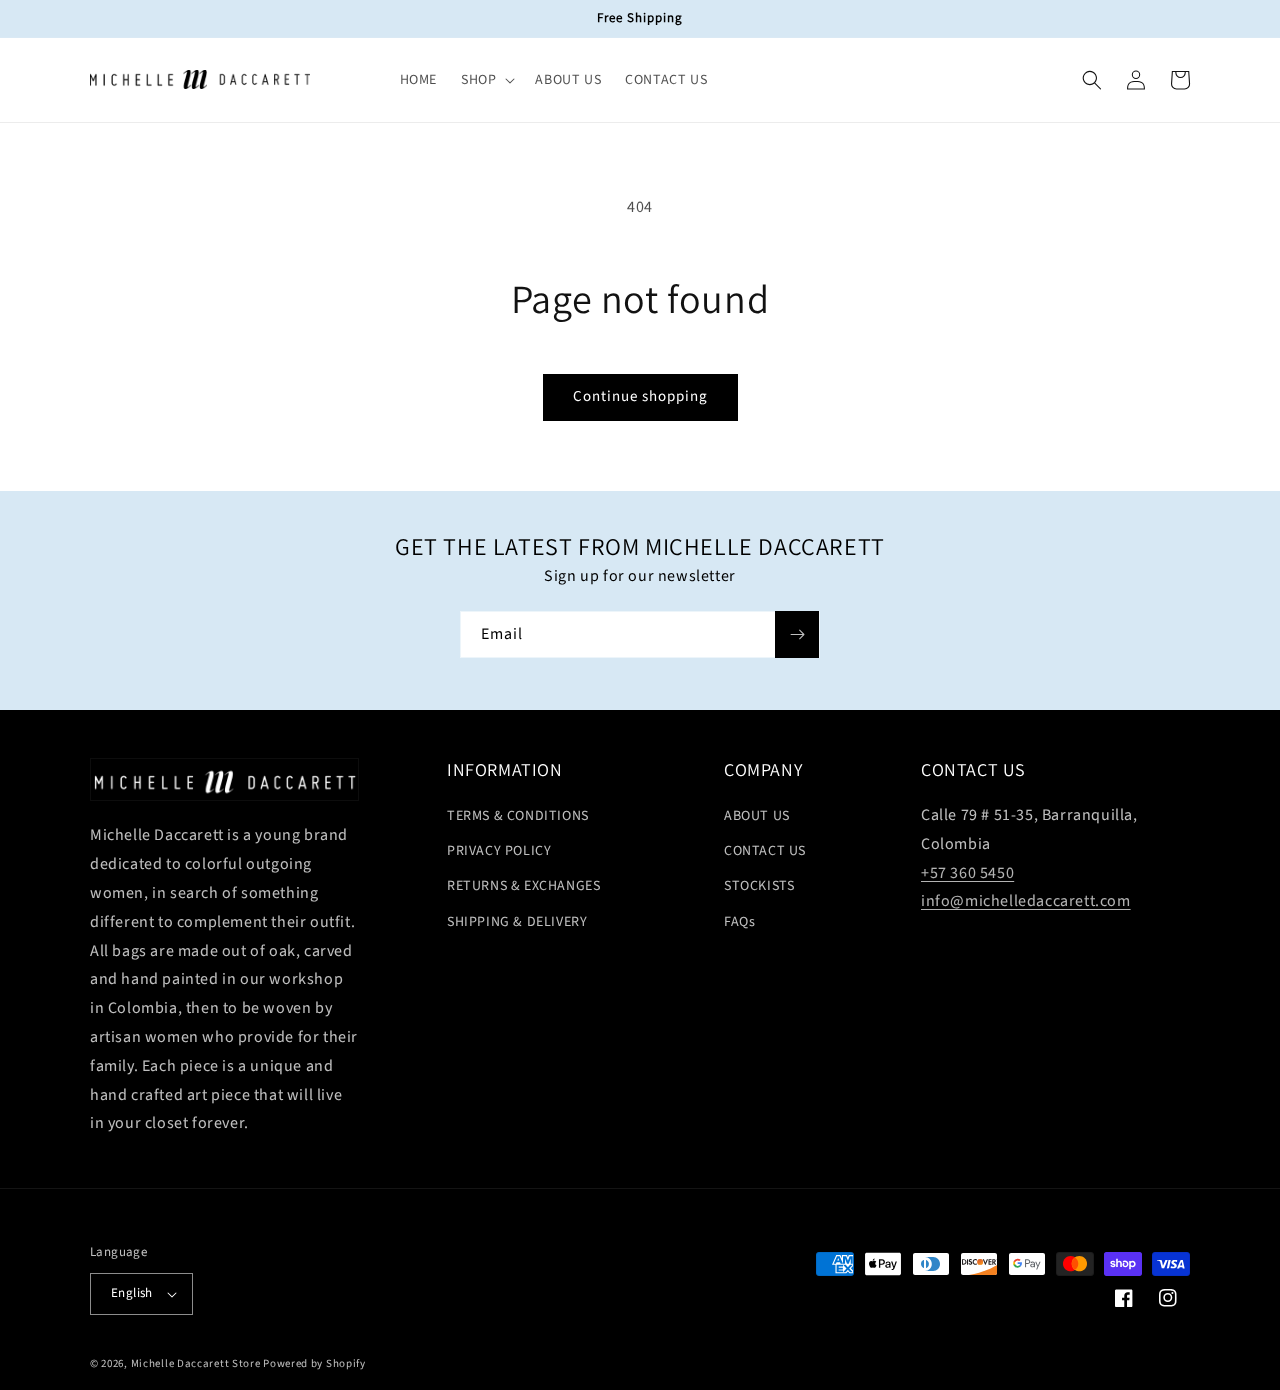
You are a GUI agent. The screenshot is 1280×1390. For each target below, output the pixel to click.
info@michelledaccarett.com (1026, 901)
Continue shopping (640, 396)
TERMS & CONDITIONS (518, 816)
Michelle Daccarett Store (196, 1363)
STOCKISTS (759, 886)
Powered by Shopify (314, 1363)
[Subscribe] (797, 634)
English (132, 1293)
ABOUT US (757, 816)
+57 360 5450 (967, 873)
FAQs (739, 922)
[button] (486, 80)
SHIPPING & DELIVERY (517, 922)
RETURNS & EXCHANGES (523, 886)
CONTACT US (765, 851)
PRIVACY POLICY (499, 851)
